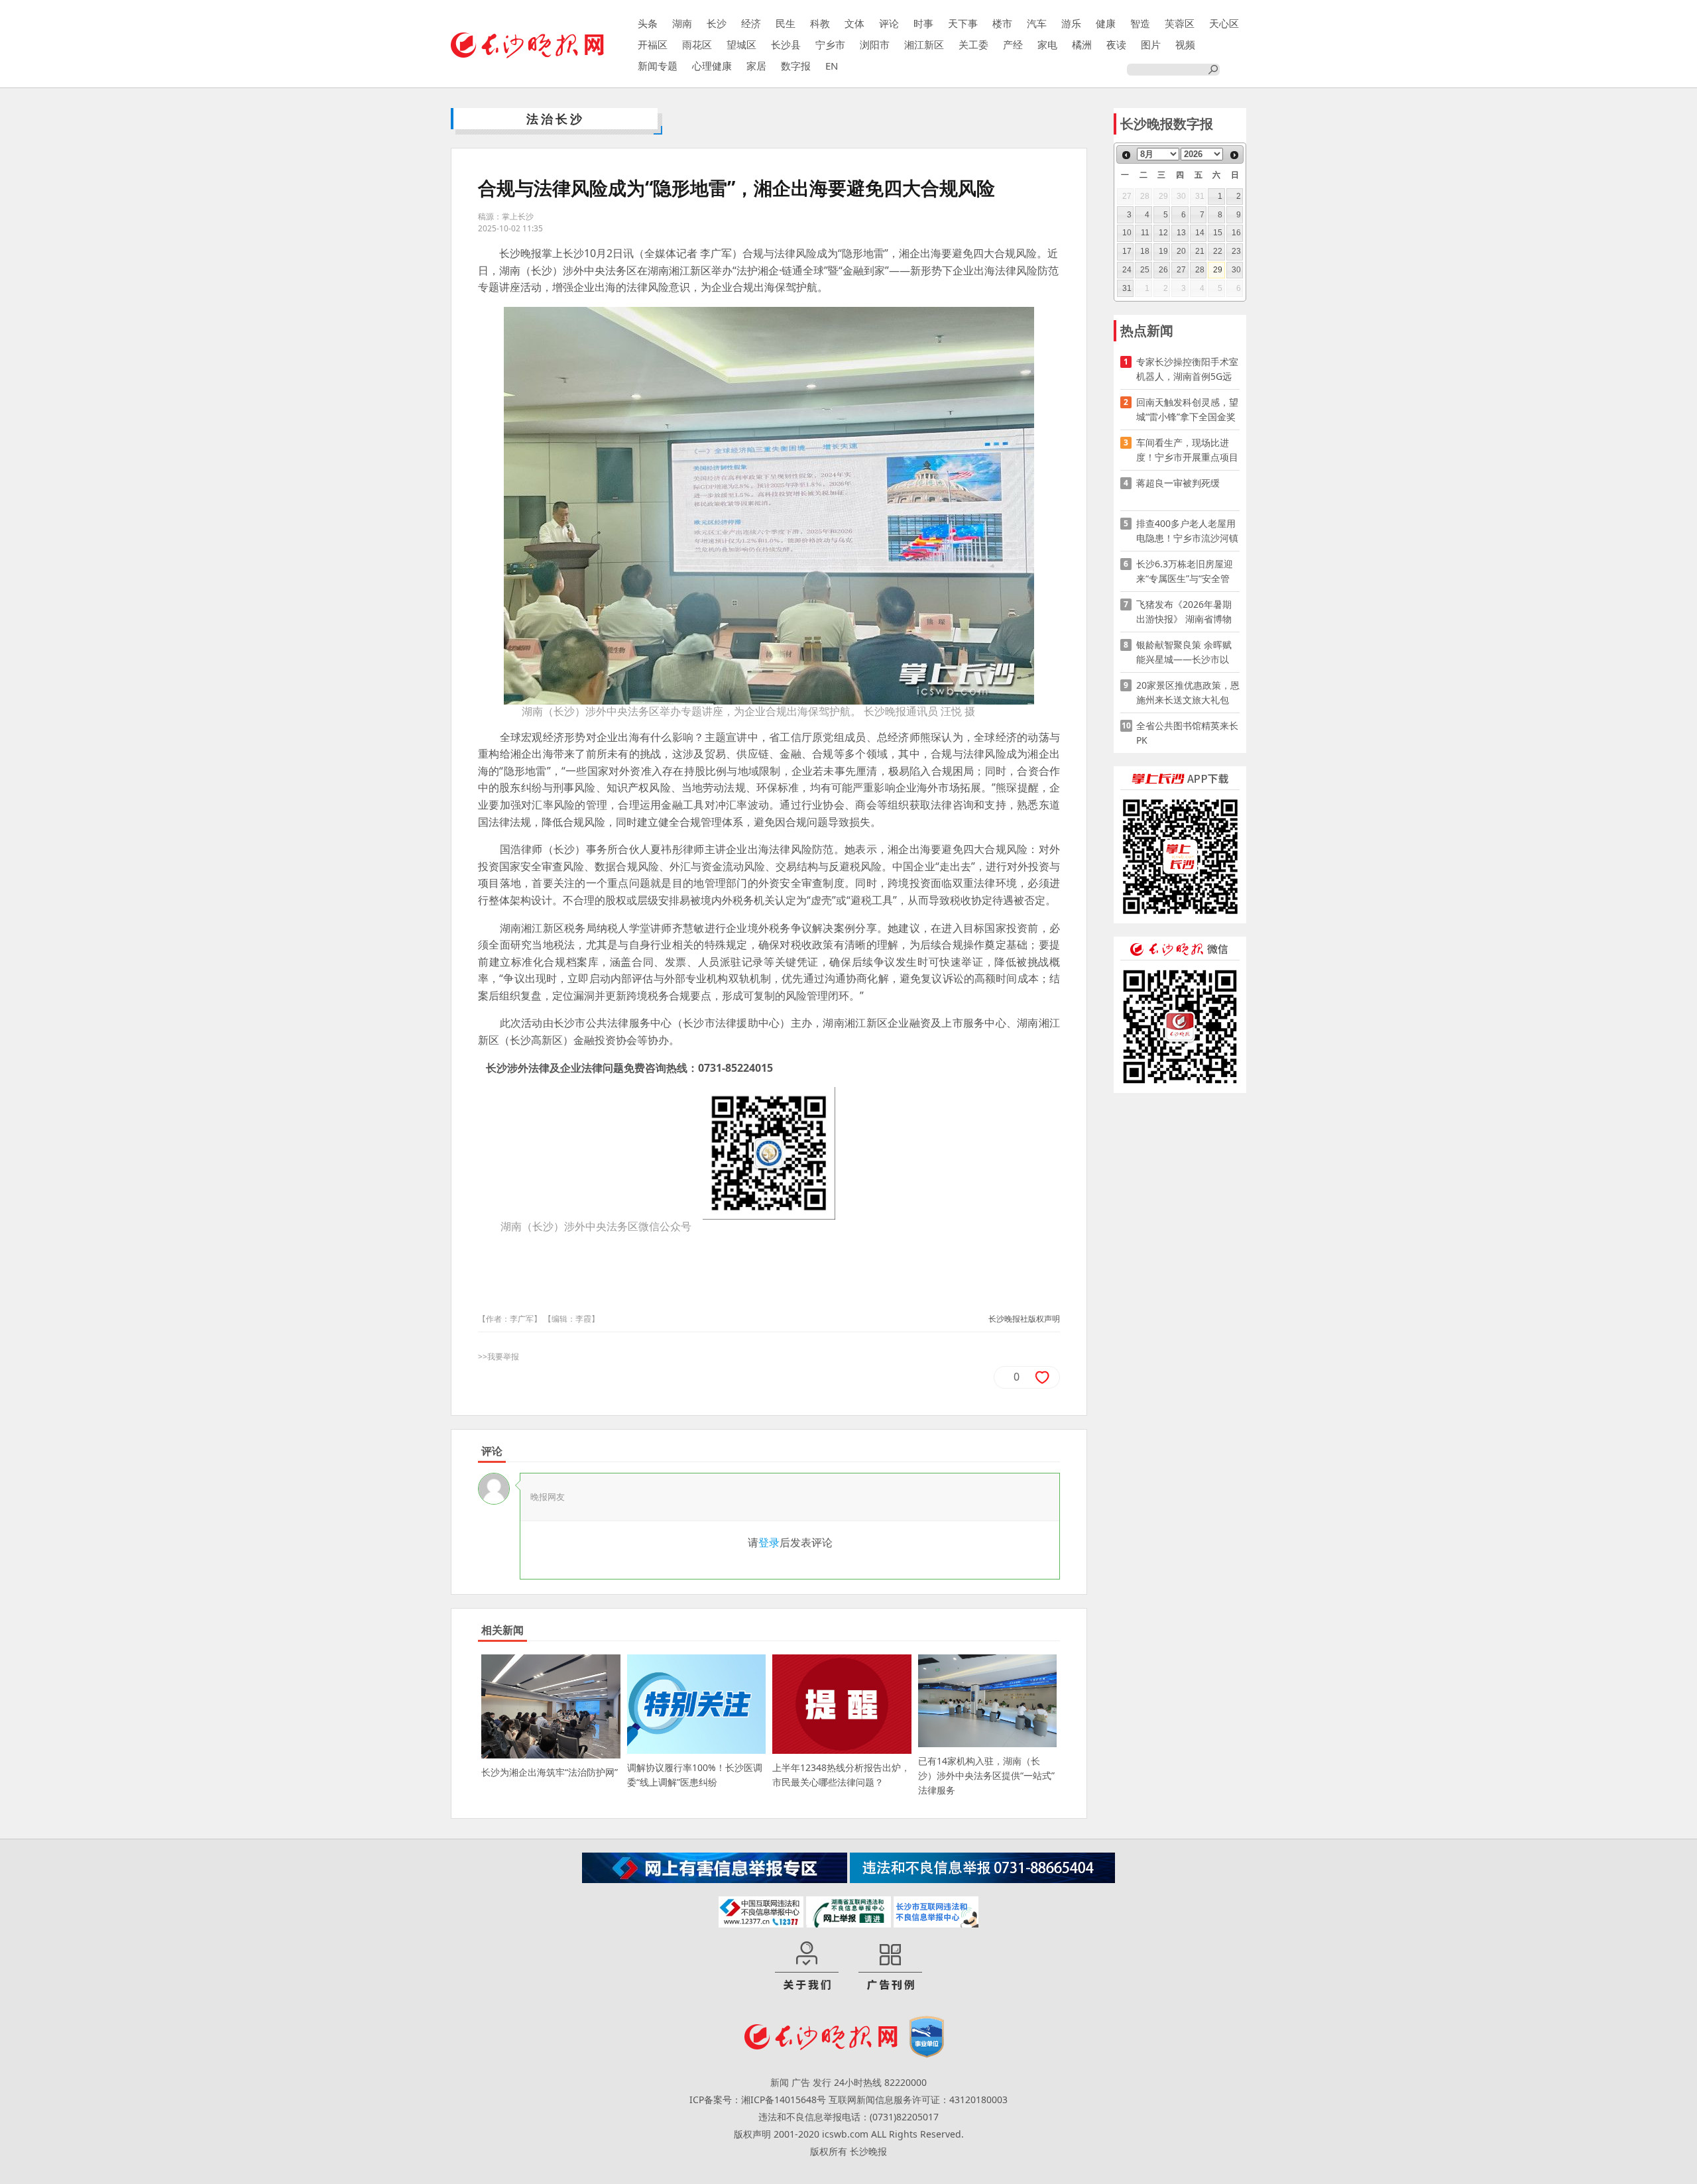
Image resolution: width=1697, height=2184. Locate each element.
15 (1218, 233)
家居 (756, 66)
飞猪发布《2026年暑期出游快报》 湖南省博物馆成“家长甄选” (1184, 612)
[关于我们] (807, 1967)
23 (1236, 251)
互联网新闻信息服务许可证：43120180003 (918, 2099)
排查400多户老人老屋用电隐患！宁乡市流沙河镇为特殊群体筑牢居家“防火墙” (1187, 531)
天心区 (1224, 23)
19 (1163, 251)
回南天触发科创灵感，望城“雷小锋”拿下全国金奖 (1187, 409)
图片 (1151, 44)
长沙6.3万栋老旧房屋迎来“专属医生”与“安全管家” (1185, 572)
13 (1181, 233)
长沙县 (786, 44)
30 (1236, 270)
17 (1127, 251)
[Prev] (1126, 155)
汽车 (1037, 23)
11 (1145, 233)
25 (1145, 270)
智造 (1140, 23)
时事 (923, 23)
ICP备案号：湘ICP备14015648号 (758, 2099)
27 (1181, 270)
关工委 (973, 44)
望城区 (741, 44)
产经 (1013, 44)
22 (1218, 251)
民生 (786, 23)
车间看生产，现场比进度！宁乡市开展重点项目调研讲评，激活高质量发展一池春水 (1187, 450)
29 (1218, 270)
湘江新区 (924, 44)
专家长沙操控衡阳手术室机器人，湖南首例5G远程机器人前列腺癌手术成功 (1187, 370)
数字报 (796, 66)
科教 (820, 23)
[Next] (1234, 155)
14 (1200, 233)
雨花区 (697, 44)
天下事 (963, 23)
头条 (648, 23)
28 (1200, 270)
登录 (769, 1542)
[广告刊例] (890, 1967)
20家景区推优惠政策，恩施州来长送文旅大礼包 (1188, 692)
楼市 (1002, 23)
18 (1145, 251)
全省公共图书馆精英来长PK (1187, 733)
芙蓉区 (1180, 23)
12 (1163, 233)
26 (1163, 270)
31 (1127, 288)
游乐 (1071, 23)
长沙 (717, 23)
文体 (854, 23)
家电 (1047, 44)
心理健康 (712, 66)
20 (1181, 251)
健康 (1106, 23)
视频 (1185, 44)
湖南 (682, 23)
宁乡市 (830, 44)
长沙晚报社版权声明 (1024, 1319)
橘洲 (1082, 44)
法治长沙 (556, 119)
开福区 (653, 44)
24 (1127, 270)
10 (1127, 233)
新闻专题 (658, 66)
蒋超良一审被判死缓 (1178, 483)
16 (1236, 233)
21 (1200, 251)
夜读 (1116, 44)
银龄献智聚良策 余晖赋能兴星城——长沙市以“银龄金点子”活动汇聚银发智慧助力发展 (1186, 653)
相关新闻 (502, 1630)
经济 (751, 23)
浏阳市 (875, 44)
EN (832, 66)
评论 (889, 23)
